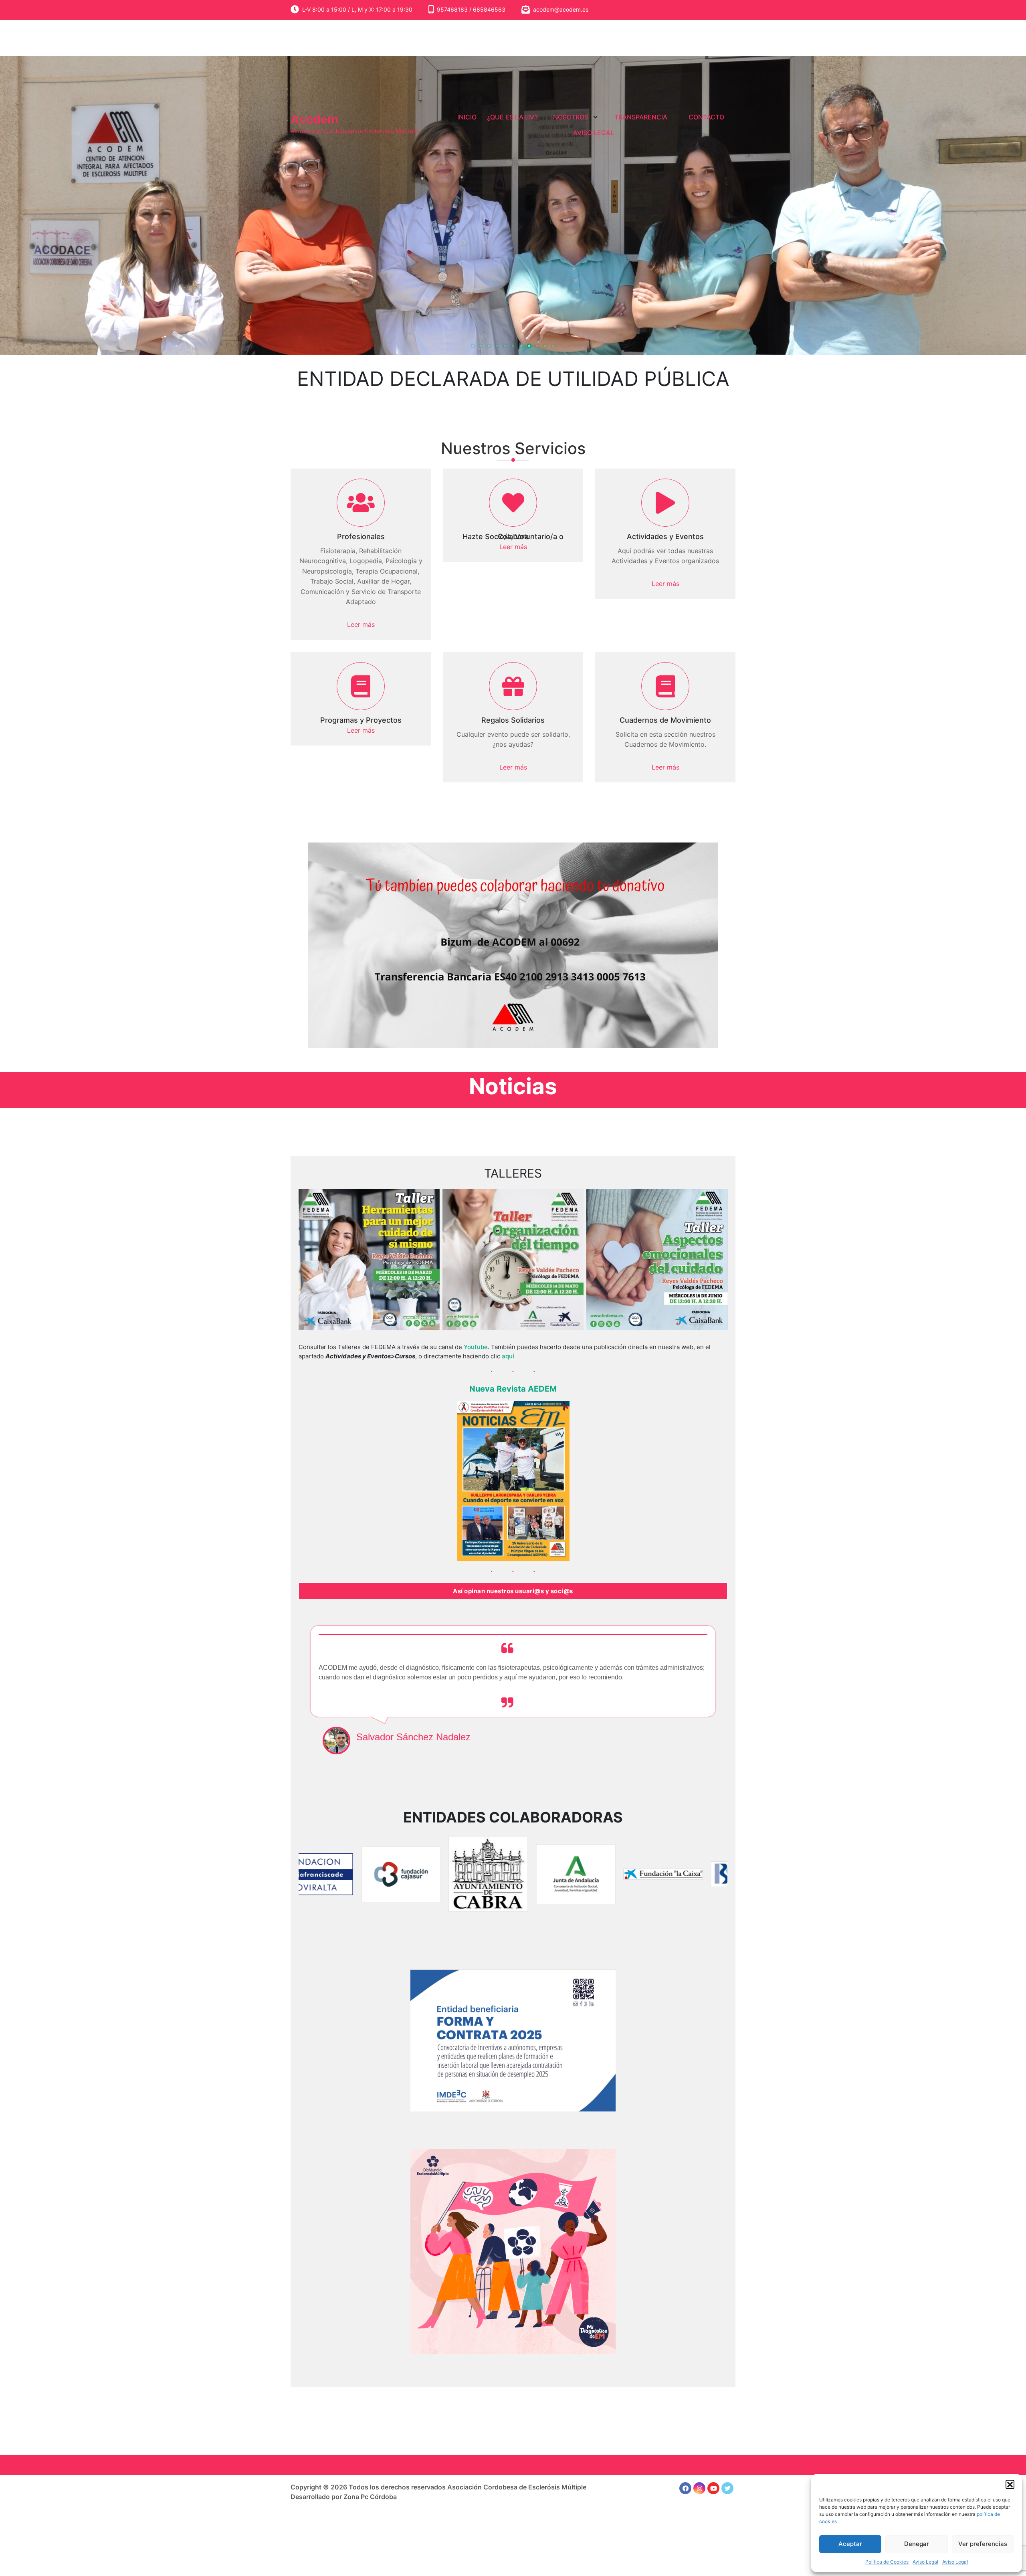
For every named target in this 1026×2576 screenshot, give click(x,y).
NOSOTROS (571, 117)
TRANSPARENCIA (641, 117)
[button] (1010, 2484)
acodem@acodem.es (561, 9)
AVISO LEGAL (594, 133)
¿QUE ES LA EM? (512, 117)
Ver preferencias (983, 2544)
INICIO (467, 117)
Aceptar (850, 2544)
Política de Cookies (887, 2562)
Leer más (361, 624)
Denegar (917, 2544)
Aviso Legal (925, 2562)
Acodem (314, 119)
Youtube (476, 1347)
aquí (508, 1356)
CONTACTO (706, 117)
